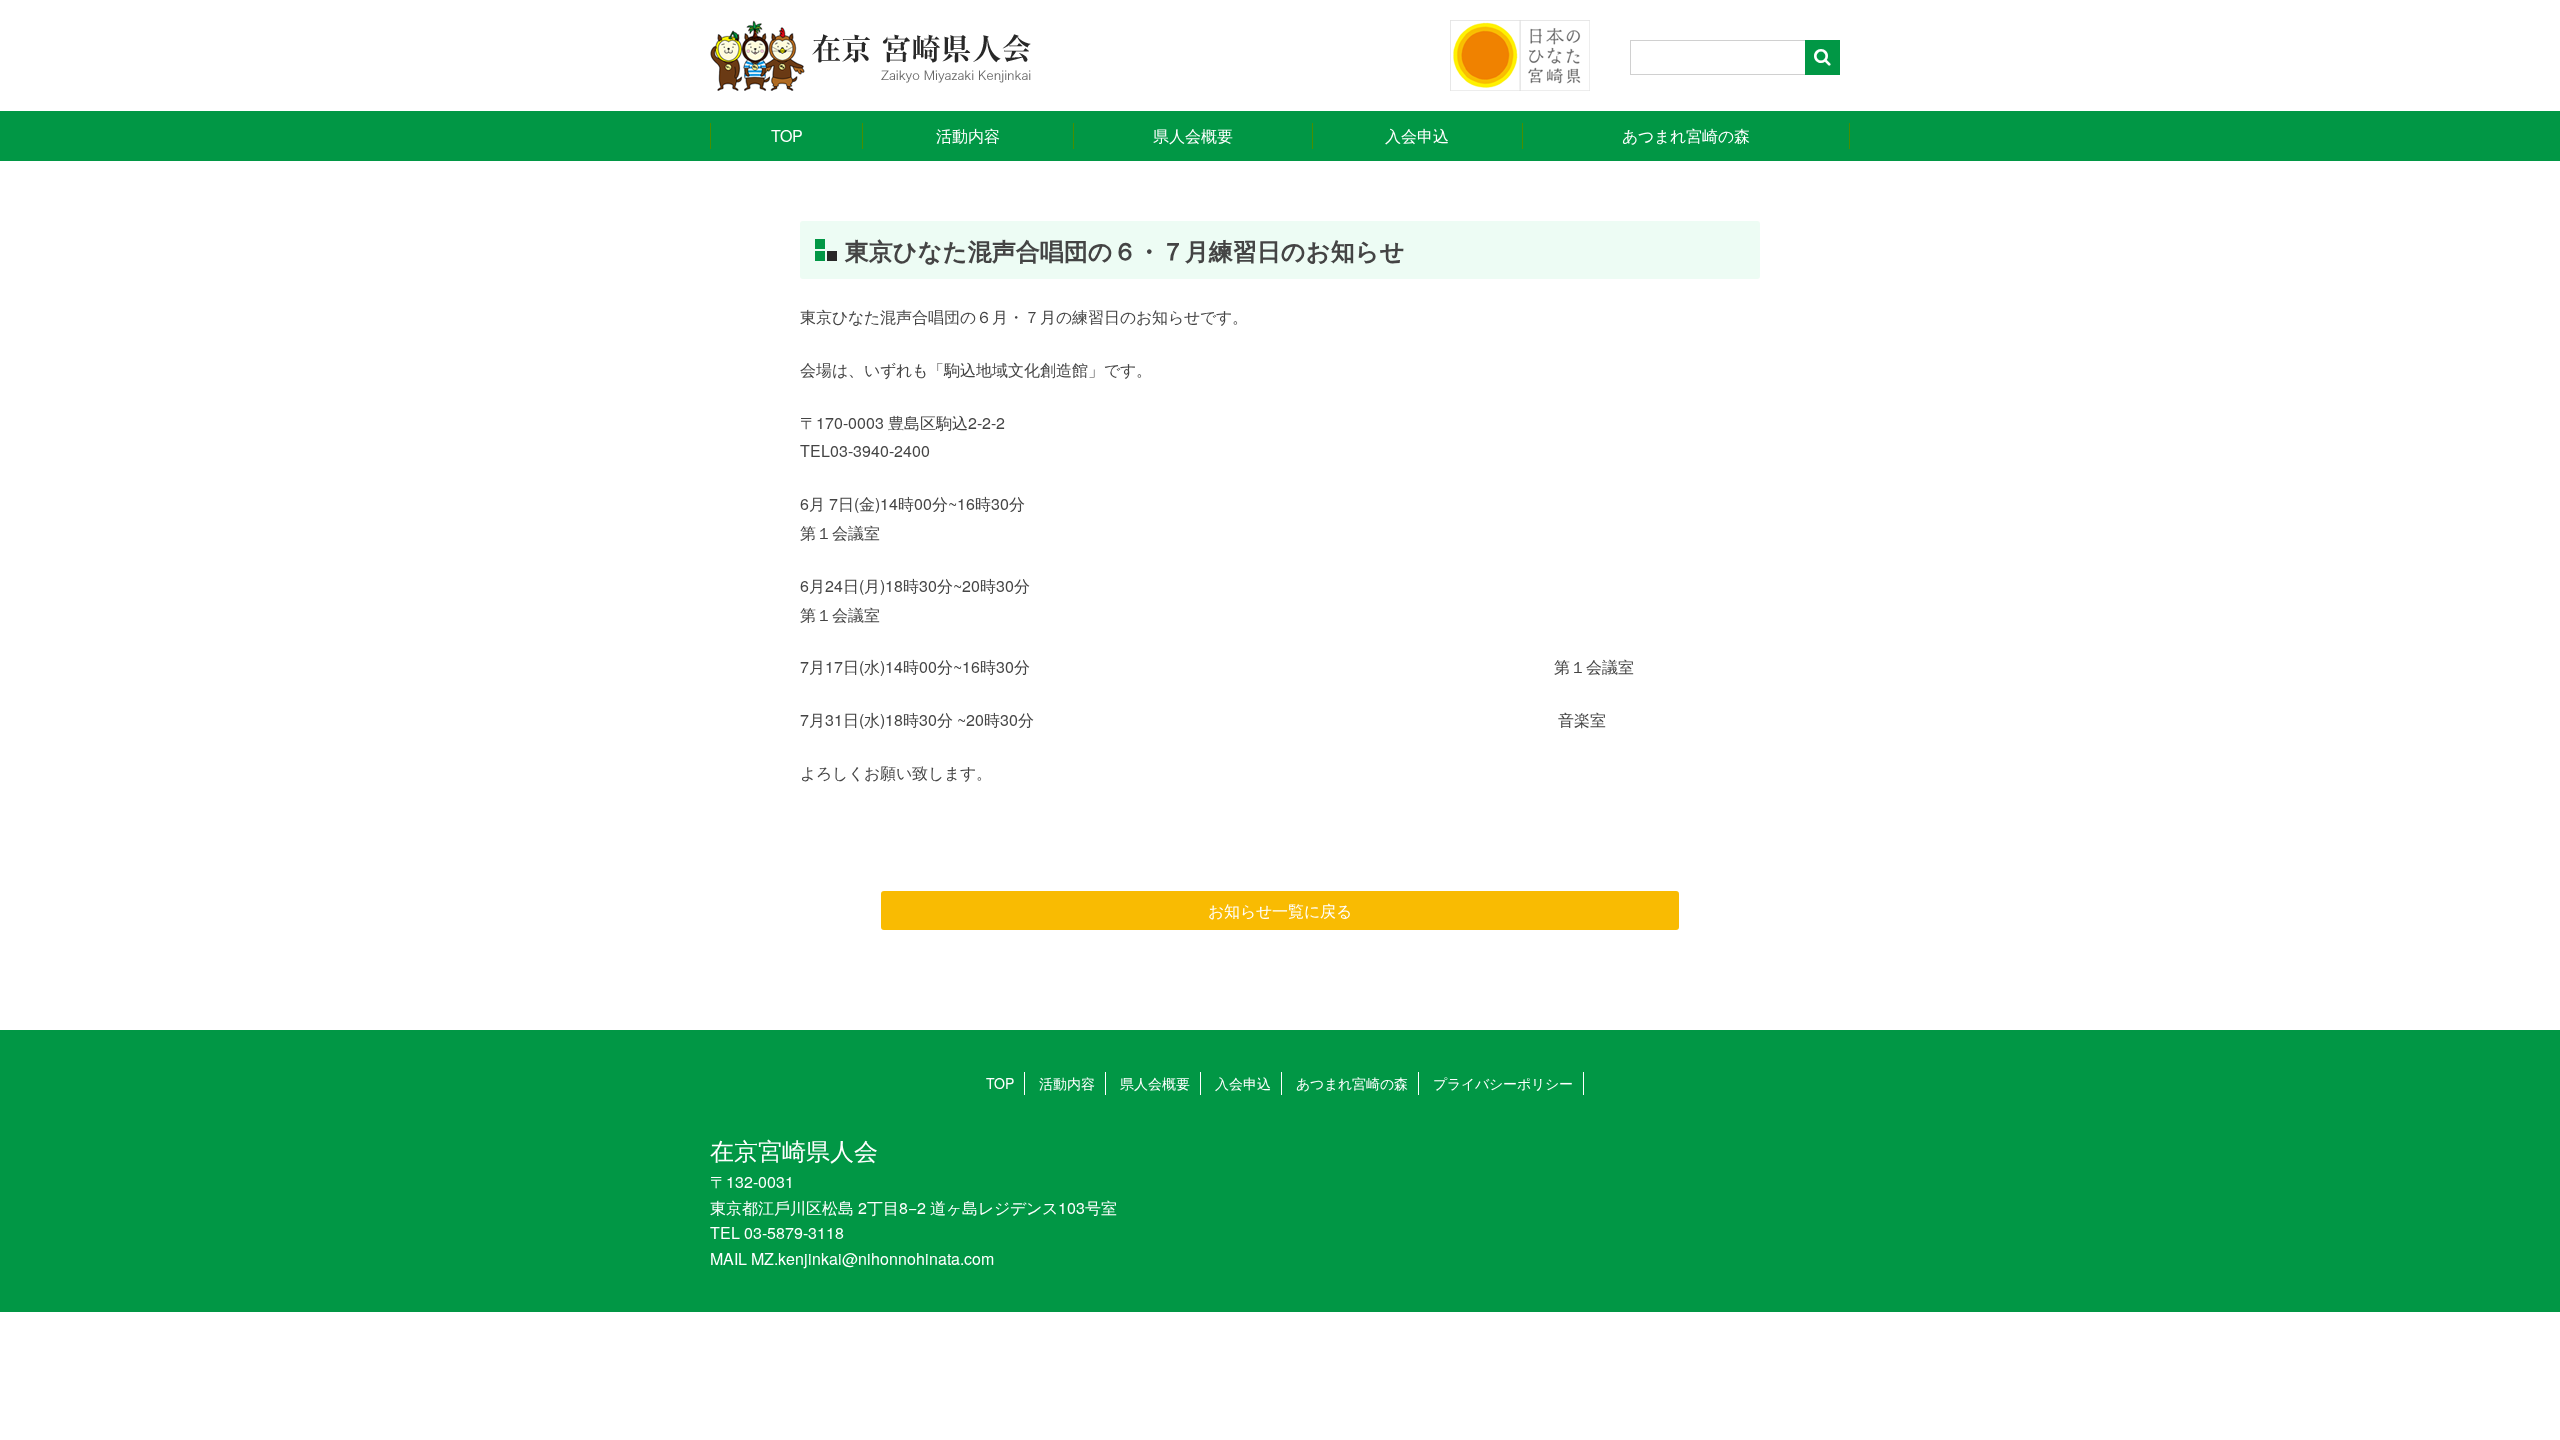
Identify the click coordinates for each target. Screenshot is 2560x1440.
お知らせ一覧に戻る (1280, 910)
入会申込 (1417, 135)
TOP (787, 135)
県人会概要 (1193, 135)
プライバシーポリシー (1503, 1083)
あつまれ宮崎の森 (1686, 135)
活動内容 (968, 135)
